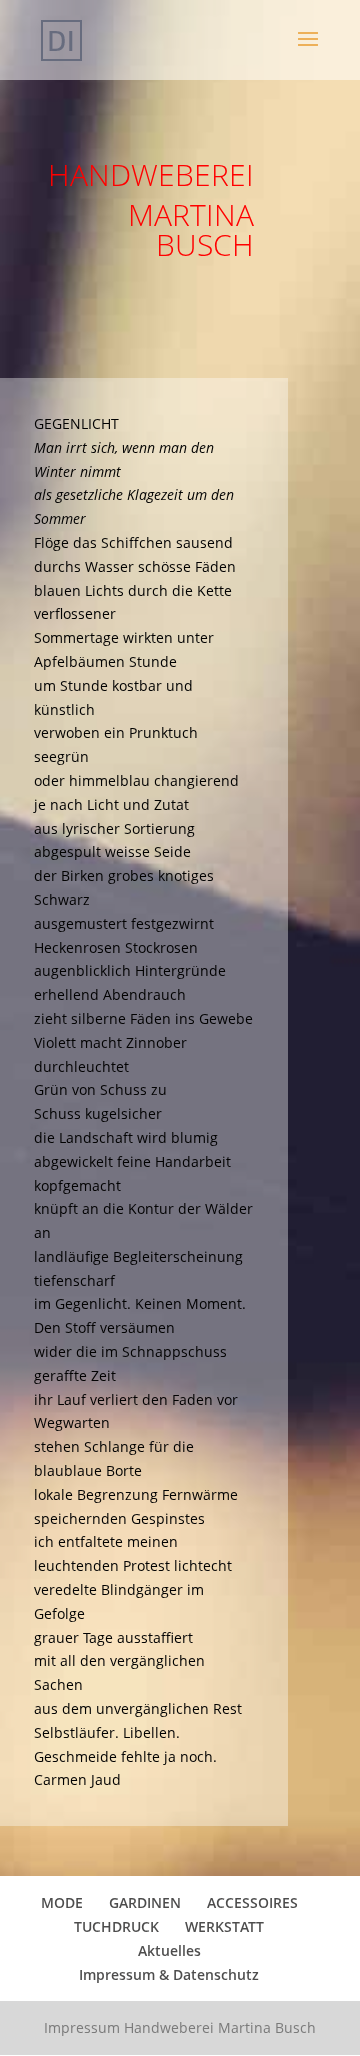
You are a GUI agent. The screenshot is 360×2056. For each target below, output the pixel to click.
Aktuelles (169, 1950)
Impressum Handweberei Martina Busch (180, 2027)
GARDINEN (145, 1902)
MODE (62, 1902)
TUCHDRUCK (116, 1926)
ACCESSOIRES (252, 1902)
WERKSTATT (224, 1926)
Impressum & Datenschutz (169, 1974)
